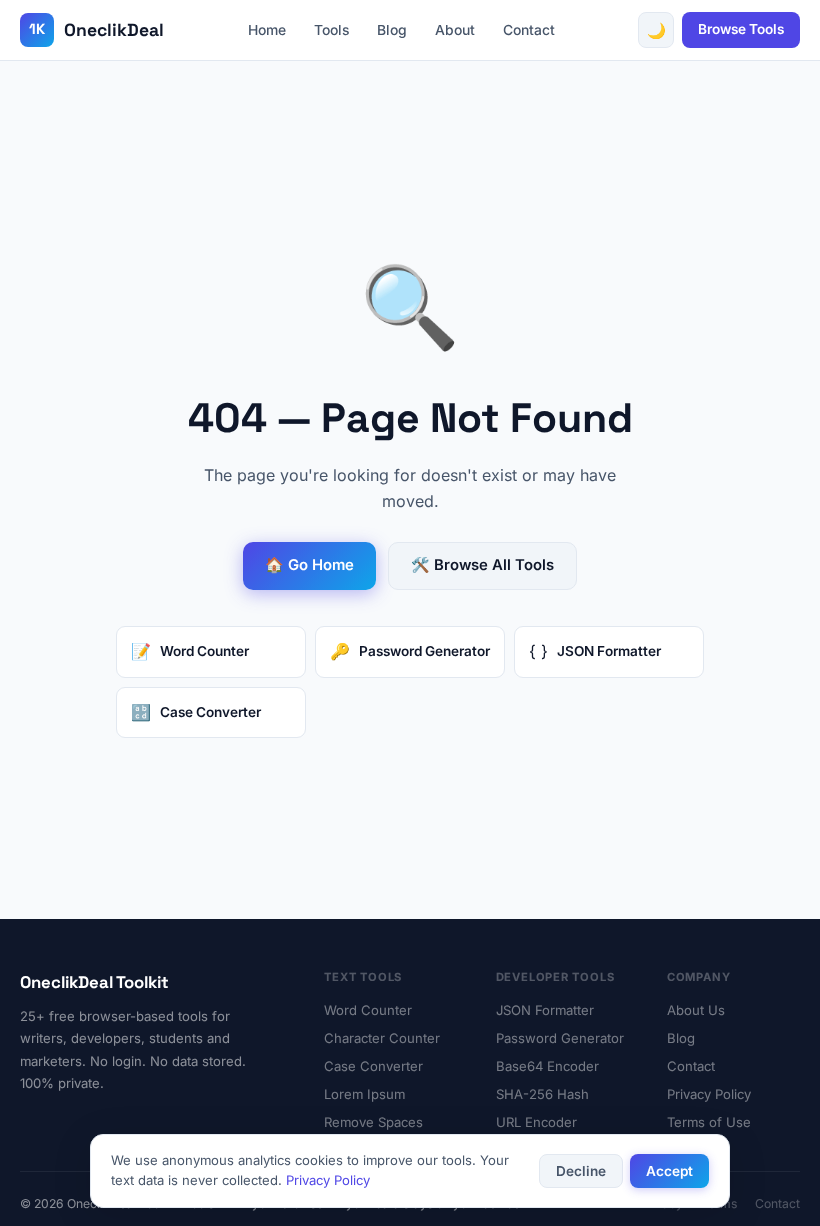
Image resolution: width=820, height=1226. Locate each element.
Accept (669, 1171)
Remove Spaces (373, 1122)
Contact (529, 30)
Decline (581, 1171)
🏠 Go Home (309, 565)
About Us (696, 1010)
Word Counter (368, 1010)
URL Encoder (536, 1122)
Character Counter (382, 1038)
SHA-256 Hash (542, 1094)
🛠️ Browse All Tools (482, 565)
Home (267, 30)
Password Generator (560, 1038)
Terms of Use (709, 1122)
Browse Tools (741, 29)
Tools (331, 30)
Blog (392, 30)
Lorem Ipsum (364, 1094)
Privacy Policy (709, 1094)
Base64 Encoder (547, 1066)
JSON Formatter (545, 1010)
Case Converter (373, 1066)
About (455, 30)
